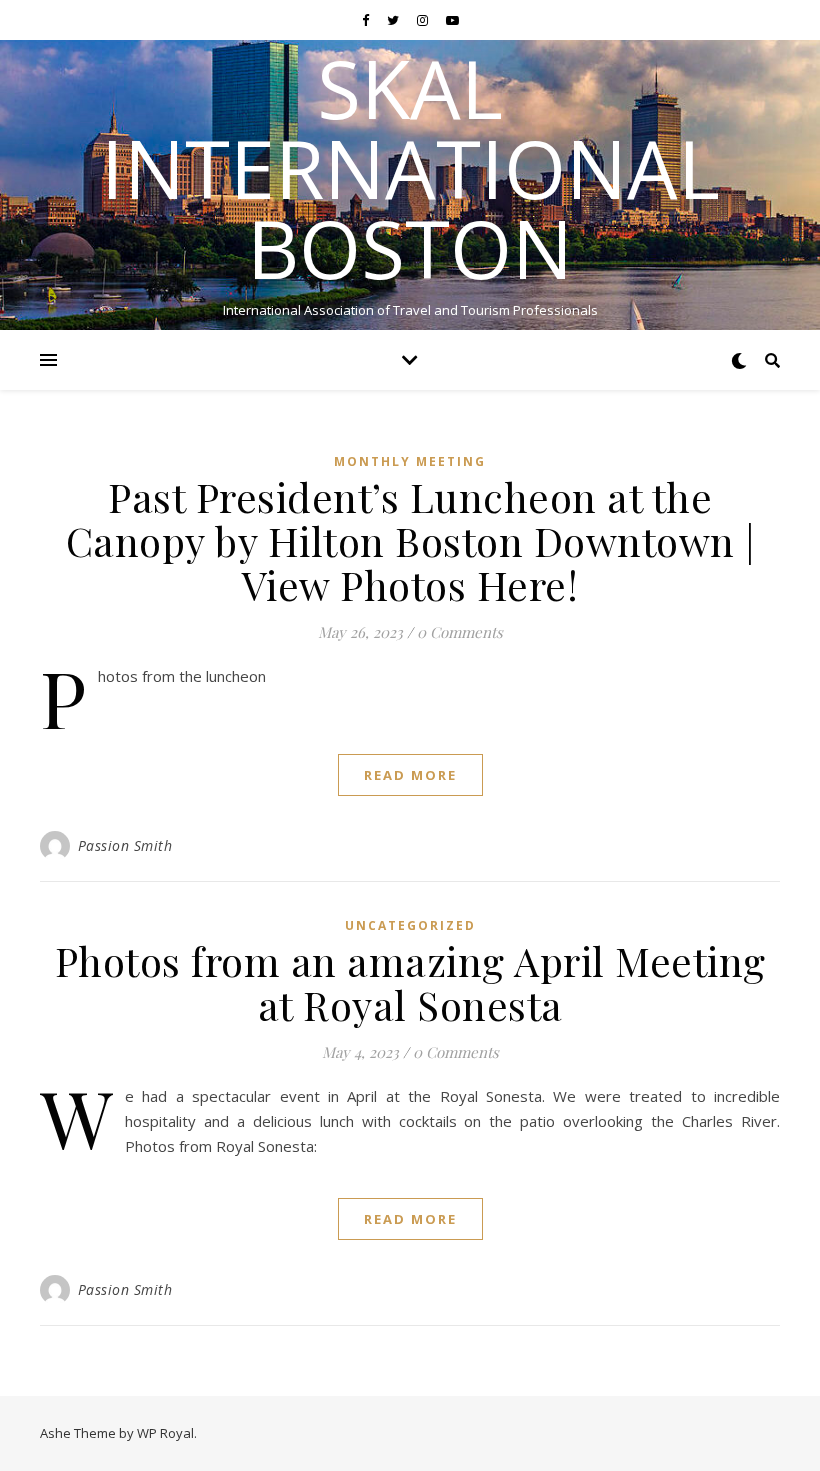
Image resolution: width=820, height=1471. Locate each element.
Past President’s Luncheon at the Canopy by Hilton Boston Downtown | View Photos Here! (410, 540)
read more (410, 775)
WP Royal (165, 1433)
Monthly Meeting (410, 461)
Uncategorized (410, 925)
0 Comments (460, 632)
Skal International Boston (410, 168)
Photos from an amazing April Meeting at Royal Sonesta (410, 982)
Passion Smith (125, 845)
